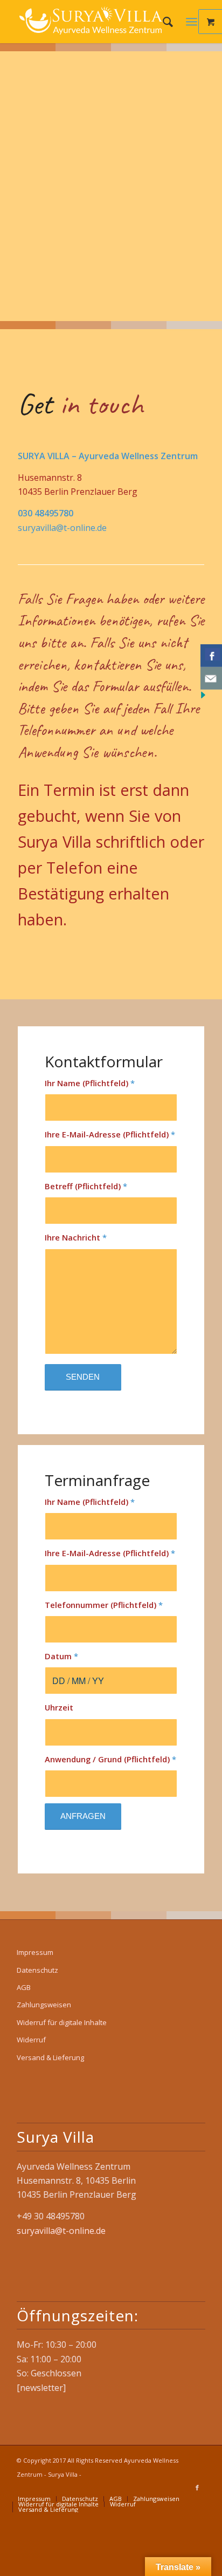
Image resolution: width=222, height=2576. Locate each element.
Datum (61, 1656)
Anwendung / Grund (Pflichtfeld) (110, 1759)
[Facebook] (197, 2488)
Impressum (35, 1952)
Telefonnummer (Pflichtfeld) (104, 1605)
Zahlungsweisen (44, 2005)
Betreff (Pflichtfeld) (86, 1186)
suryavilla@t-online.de (62, 528)
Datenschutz (37, 1970)
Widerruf (31, 2040)
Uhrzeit (59, 1707)
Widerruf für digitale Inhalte (62, 2022)
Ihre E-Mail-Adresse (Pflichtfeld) (110, 1134)
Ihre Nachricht (76, 1237)
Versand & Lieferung (50, 2057)
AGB (24, 1987)
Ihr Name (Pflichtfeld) (90, 1083)
